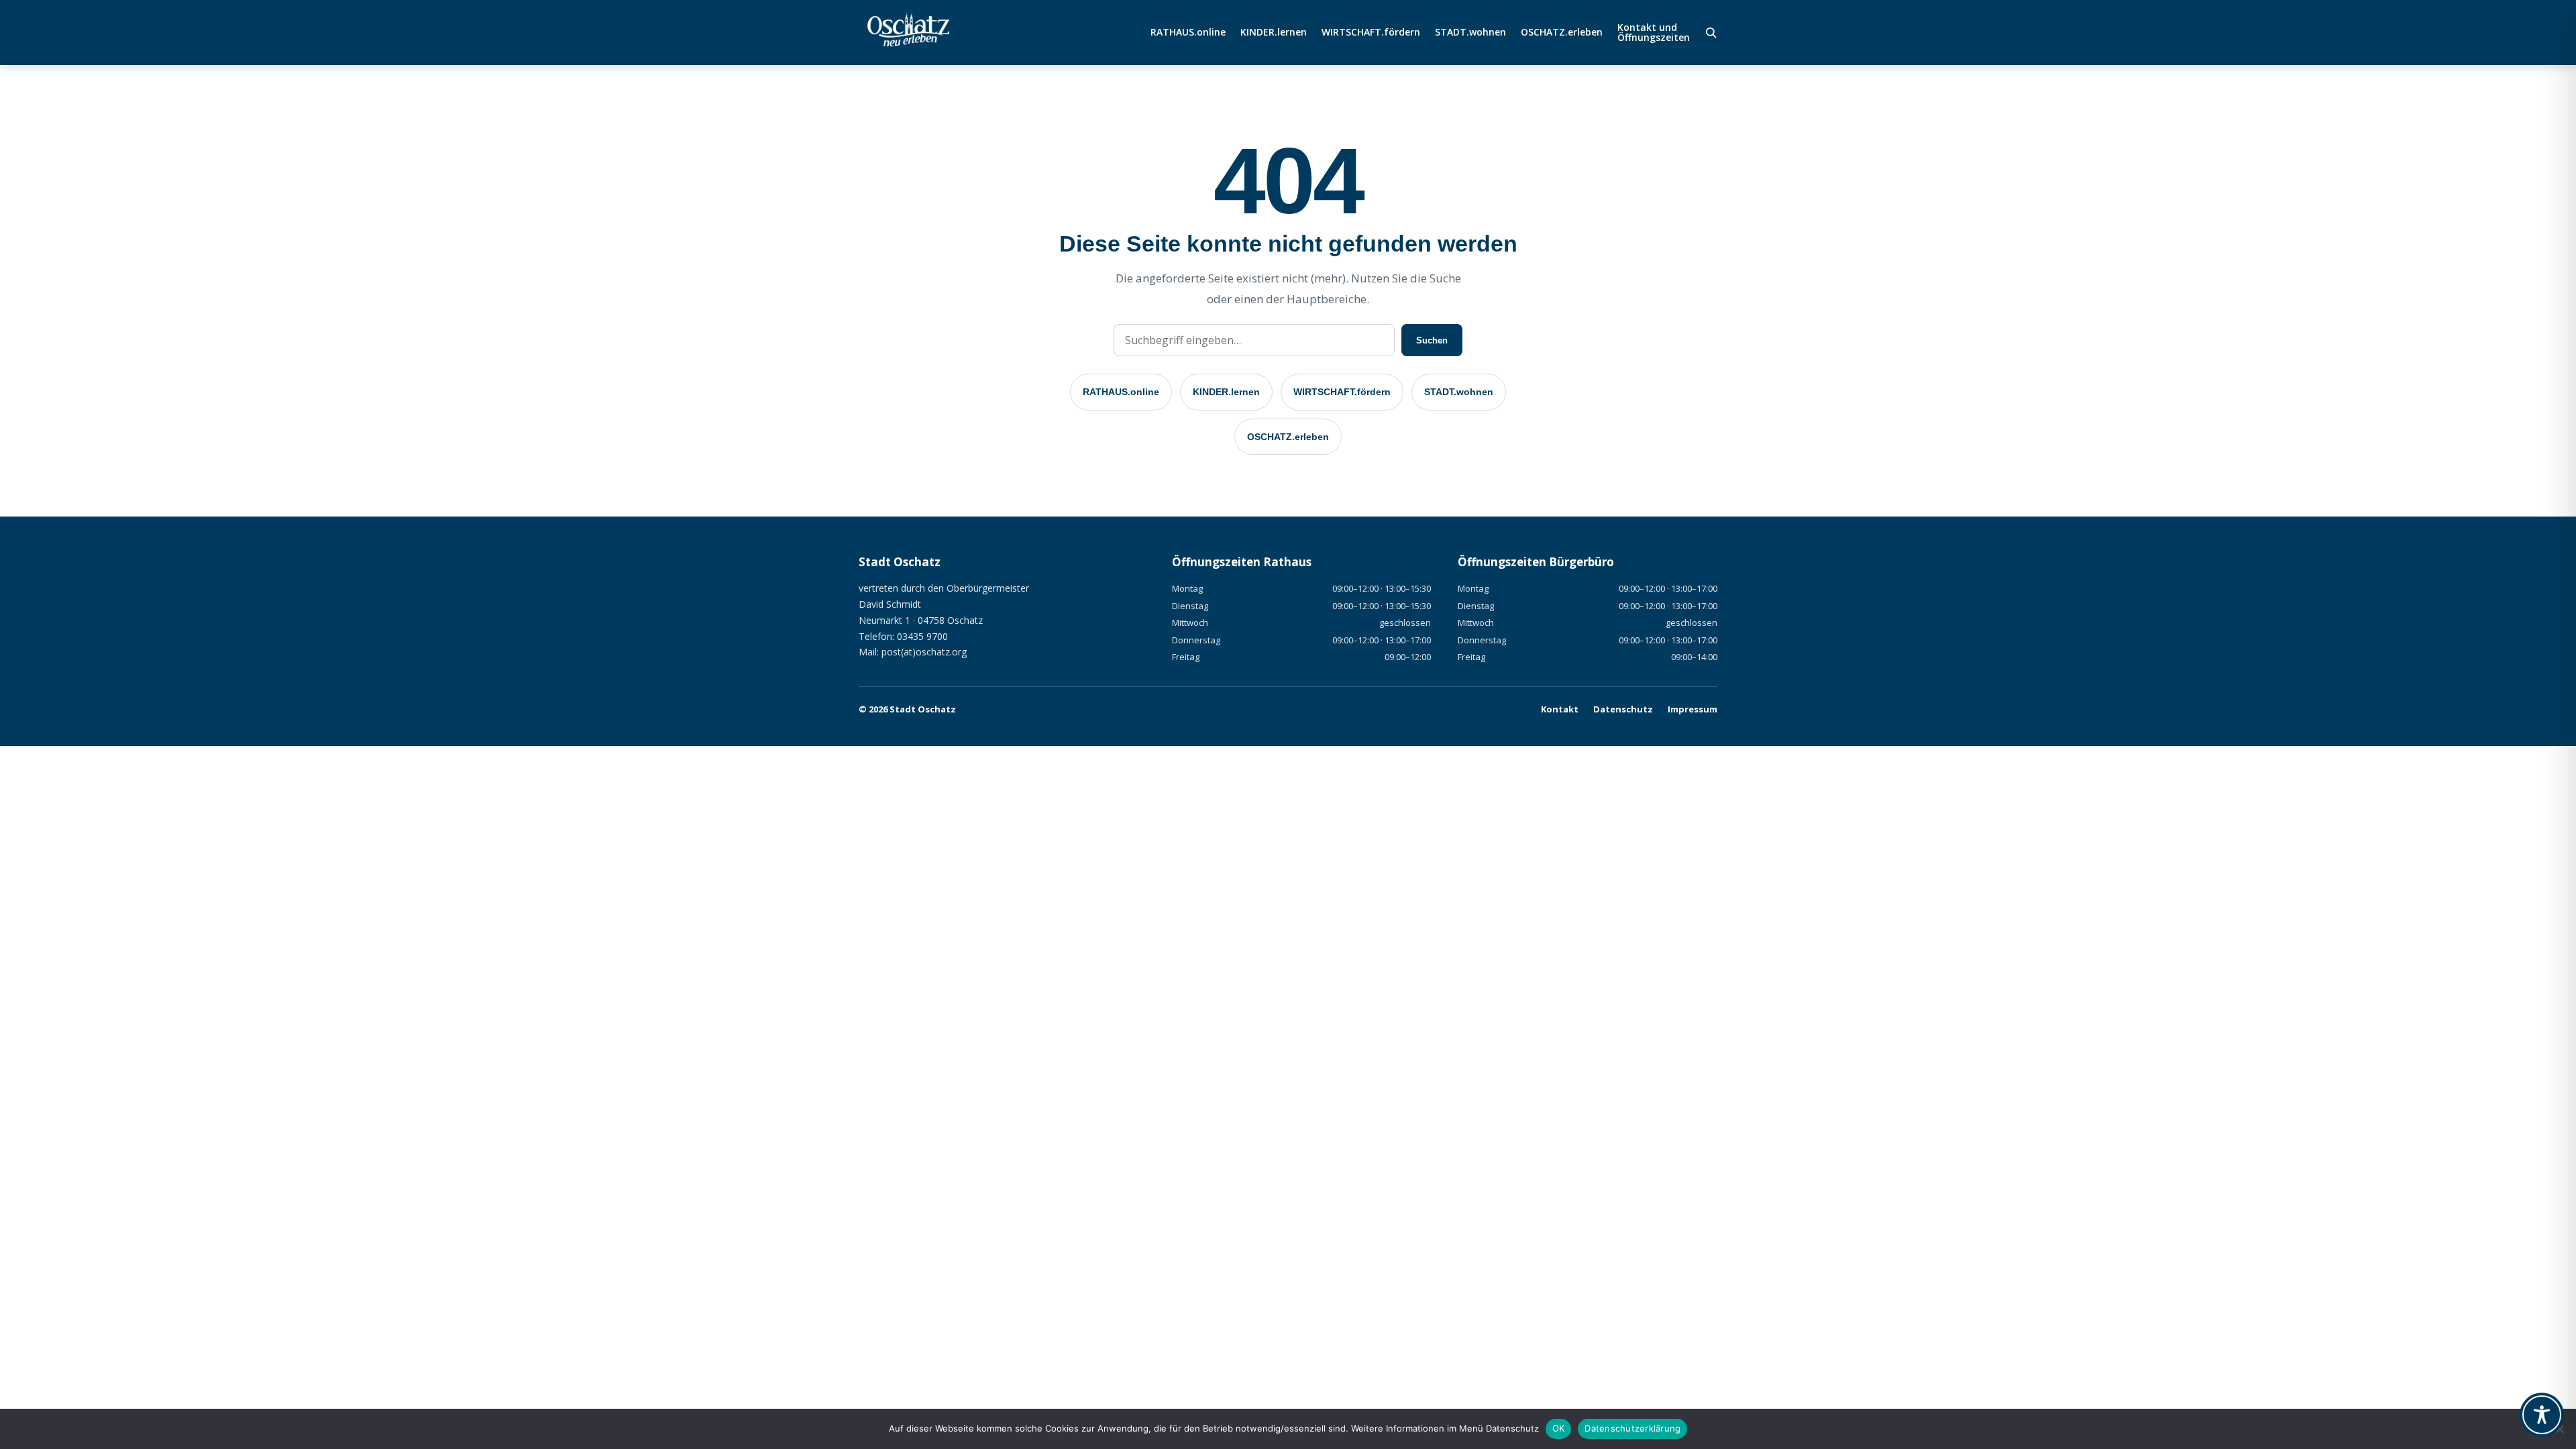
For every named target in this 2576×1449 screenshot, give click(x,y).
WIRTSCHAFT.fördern (1371, 33)
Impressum (1693, 709)
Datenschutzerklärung (1632, 1428)
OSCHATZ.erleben (1562, 33)
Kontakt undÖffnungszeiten (1654, 33)
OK (1559, 1428)
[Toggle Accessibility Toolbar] (2542, 1415)
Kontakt (1560, 709)
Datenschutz (1623, 709)
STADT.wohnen (1470, 33)
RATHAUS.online (1188, 33)
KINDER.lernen (1274, 33)
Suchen (1432, 340)
